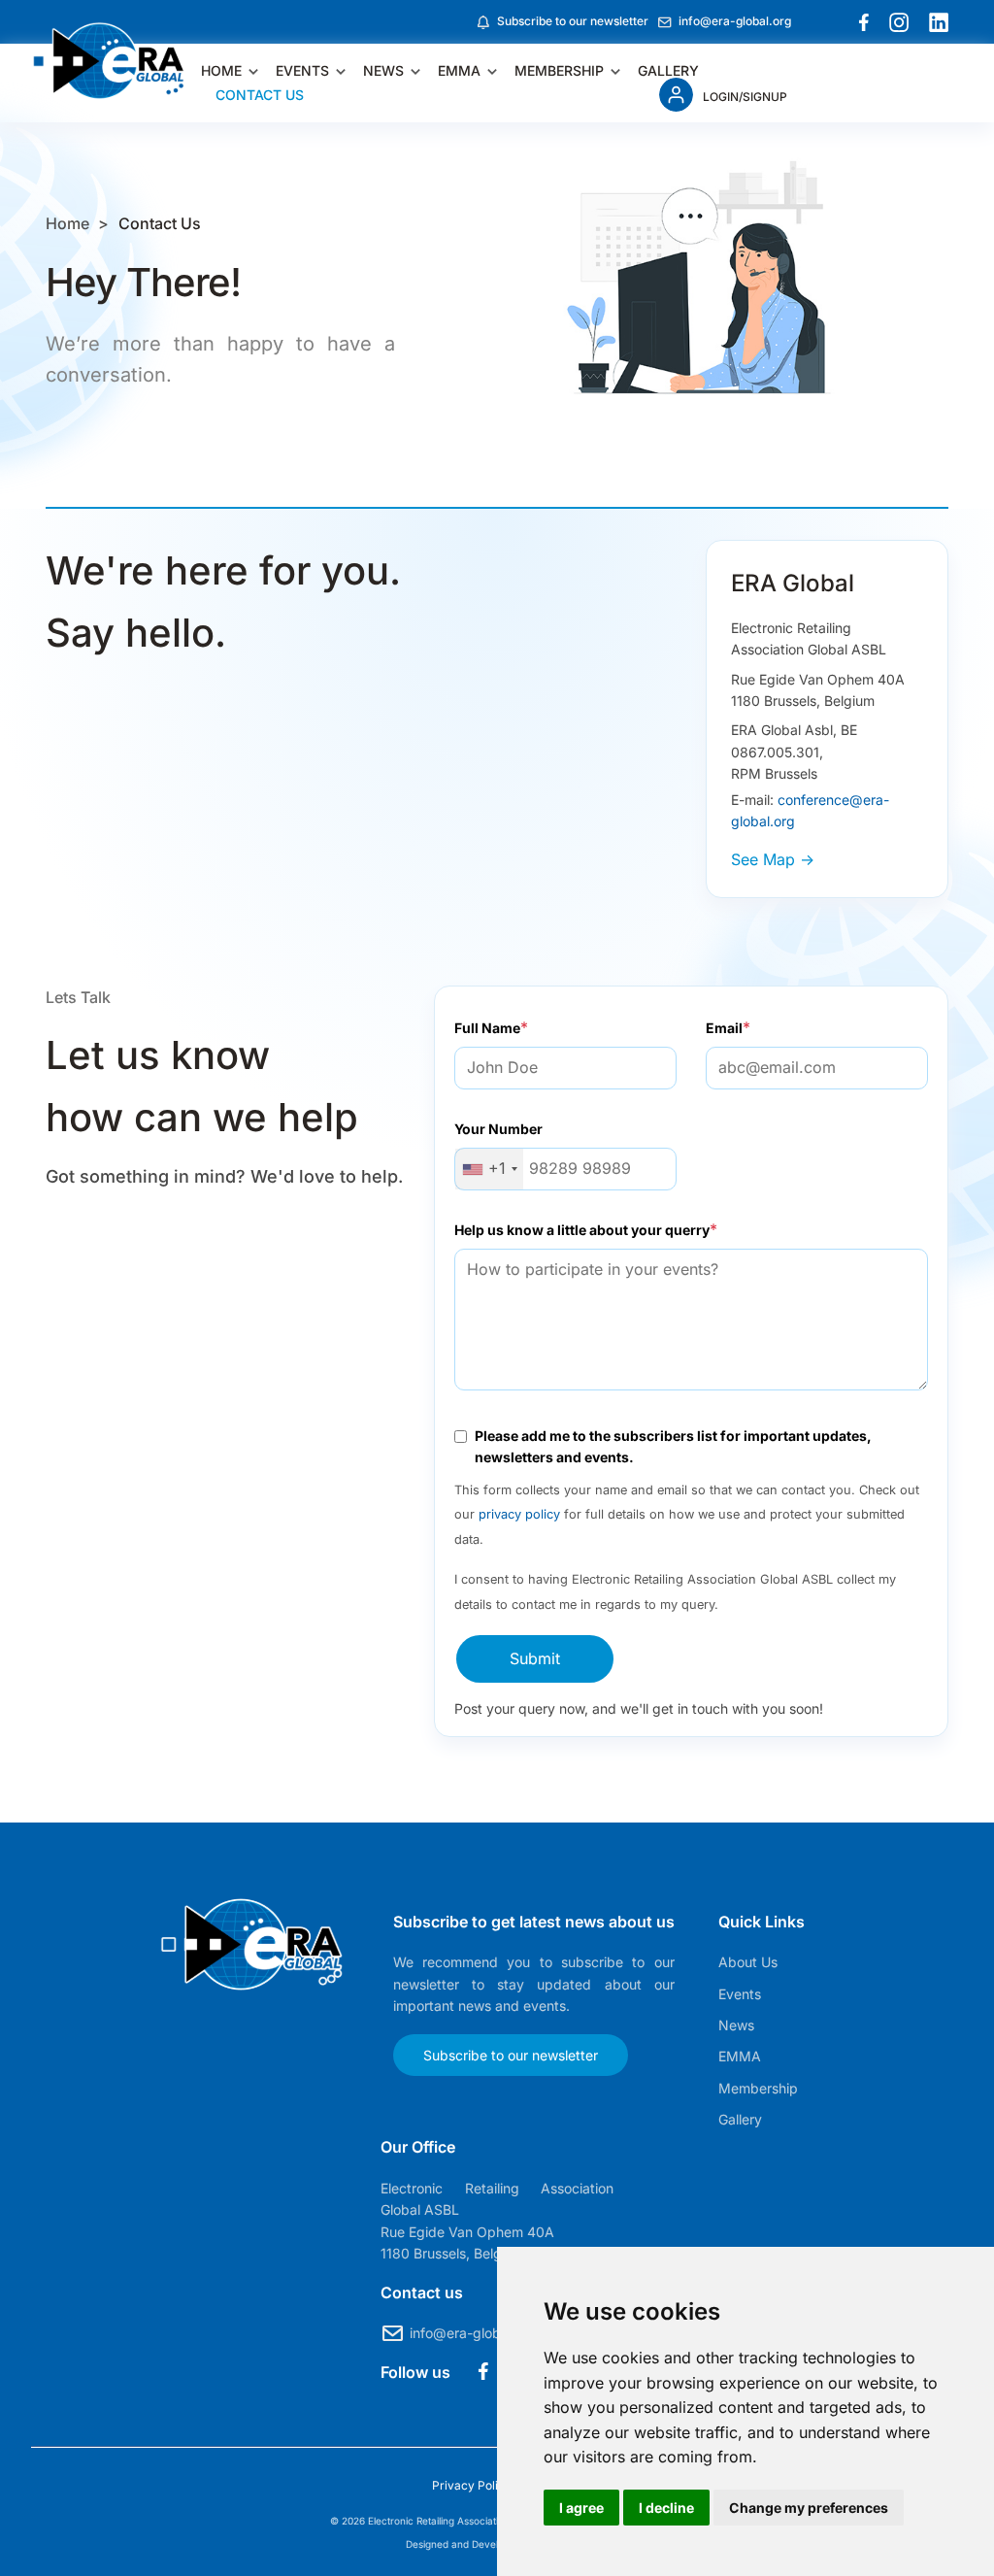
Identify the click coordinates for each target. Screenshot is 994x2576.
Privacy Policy (473, 2485)
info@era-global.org (735, 21)
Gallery (668, 70)
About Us (748, 1962)
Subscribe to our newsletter (573, 21)
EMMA (740, 2056)
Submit (535, 1658)
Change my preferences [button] (809, 2508)
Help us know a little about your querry (582, 1230)
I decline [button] (666, 2508)
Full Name (487, 1028)
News (383, 70)
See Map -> (773, 859)
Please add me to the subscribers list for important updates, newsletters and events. (673, 1446)
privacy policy (519, 1514)
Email (724, 1028)
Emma (459, 70)
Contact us (260, 95)
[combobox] (489, 1169)
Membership (559, 70)
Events (302, 70)
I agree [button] (581, 2508)
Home (221, 70)
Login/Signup (745, 97)
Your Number (498, 1129)
